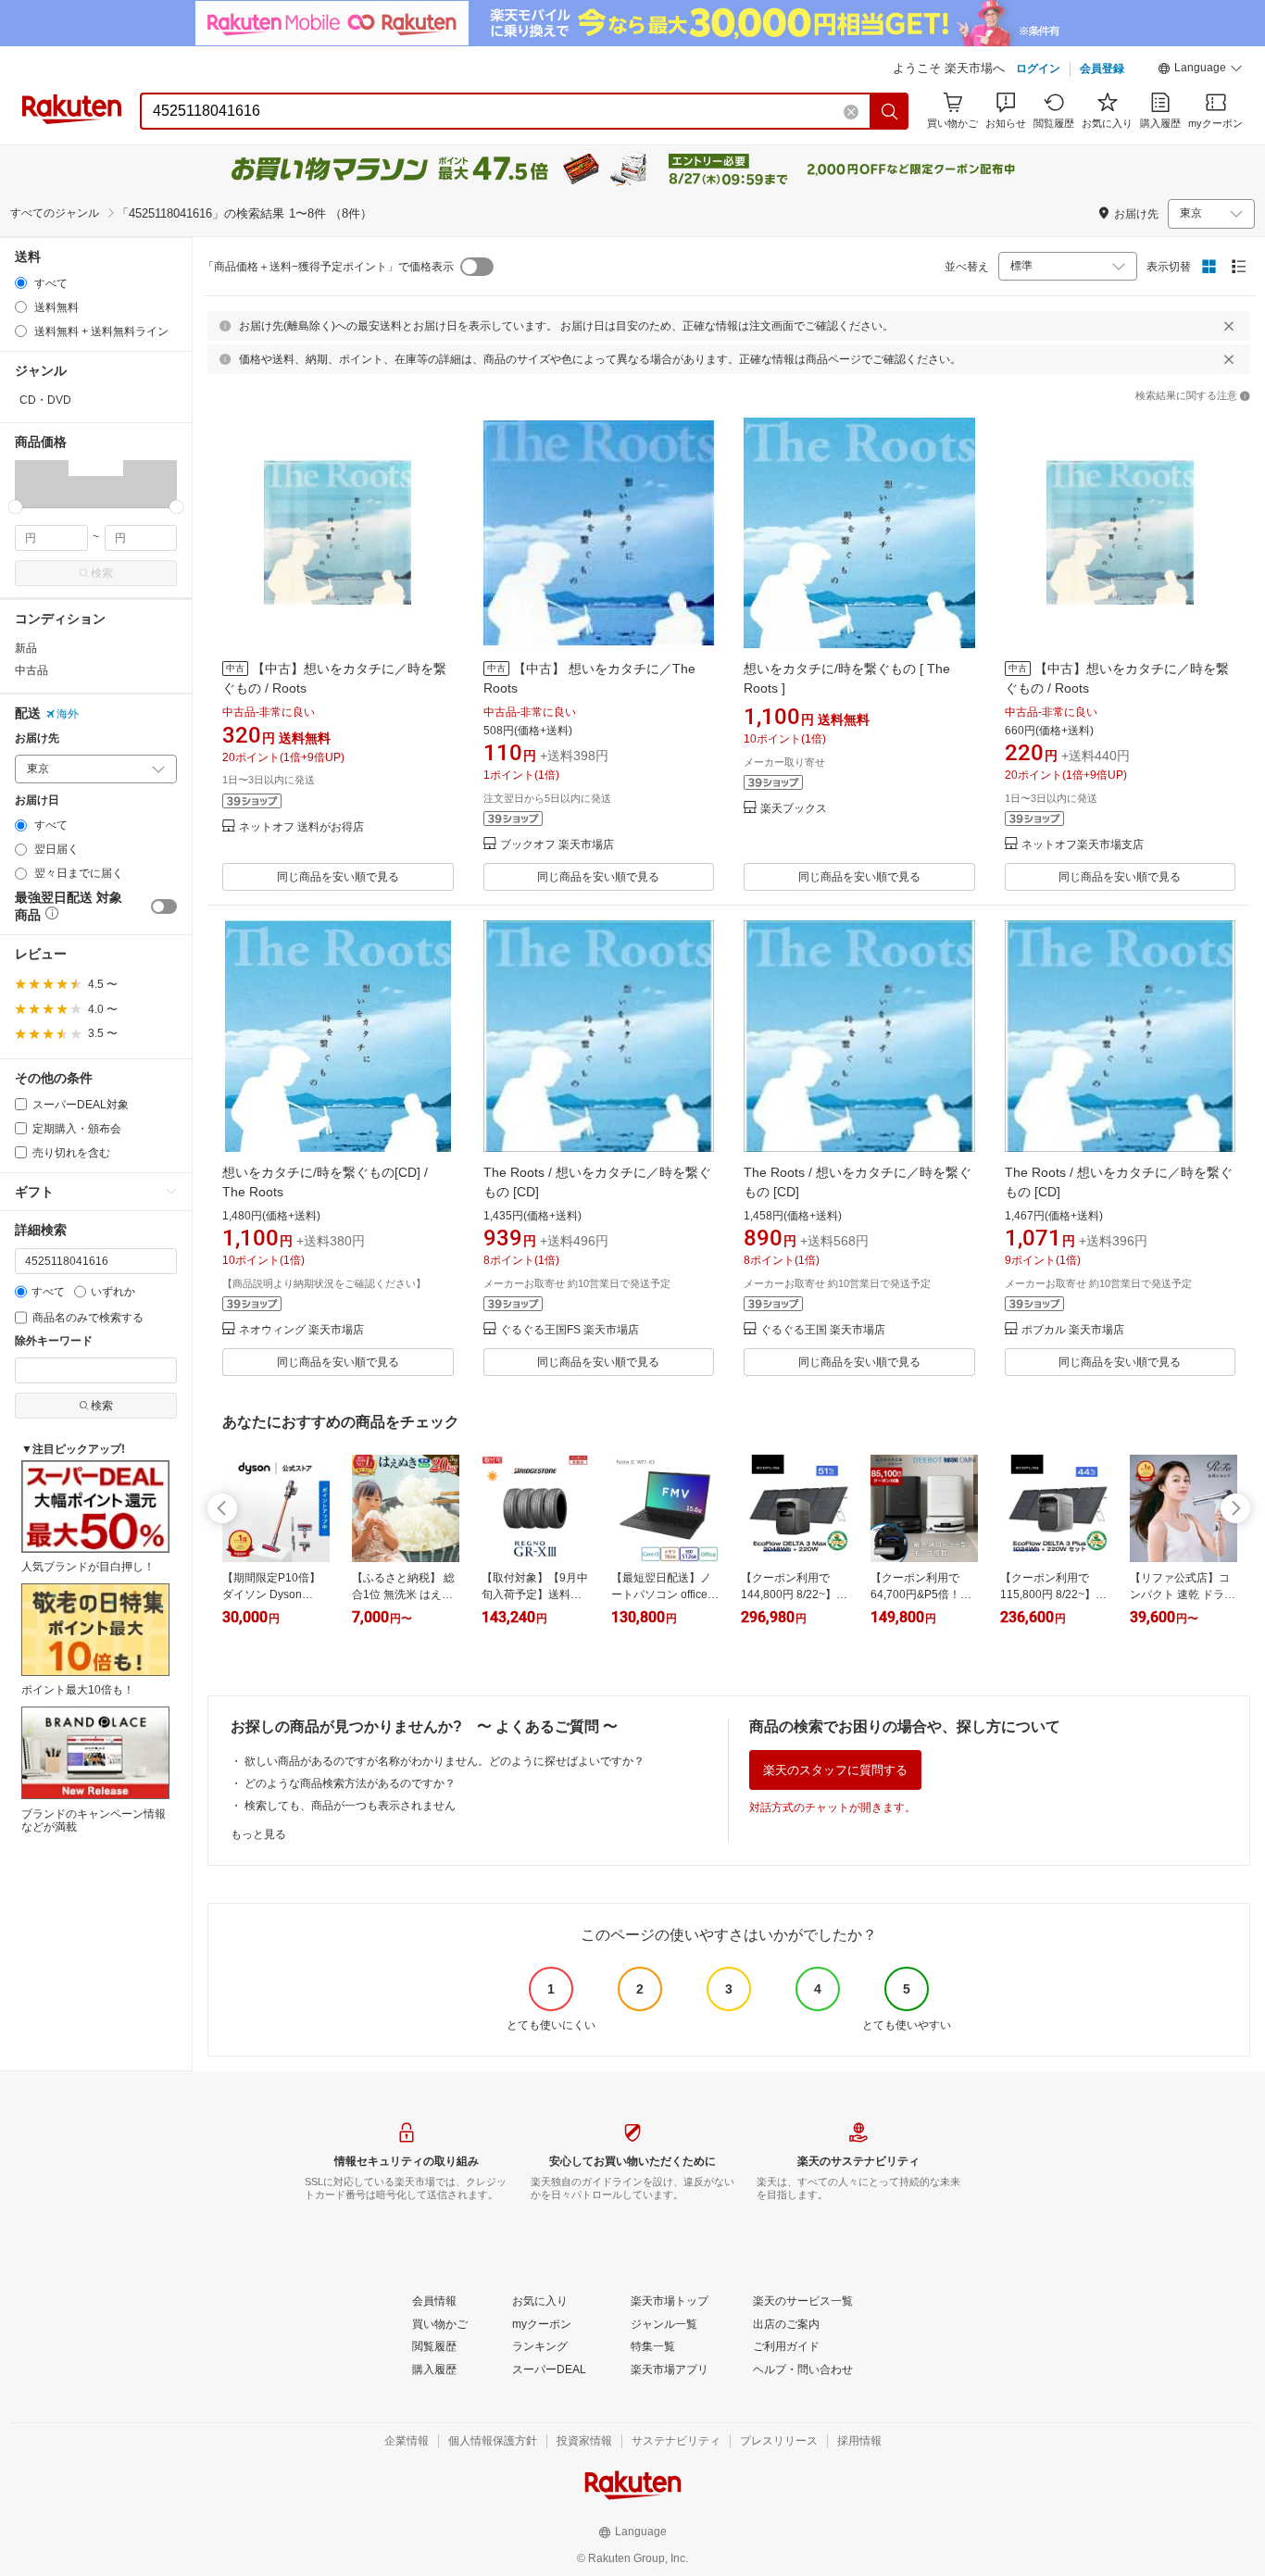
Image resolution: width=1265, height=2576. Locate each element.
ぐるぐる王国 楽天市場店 (823, 1330)
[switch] (164, 907)
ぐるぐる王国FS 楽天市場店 (570, 1330)
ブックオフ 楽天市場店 (557, 845)
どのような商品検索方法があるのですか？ (350, 1783)
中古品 (31, 670)
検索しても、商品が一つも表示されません (350, 1806)
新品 (26, 648)
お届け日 (37, 800)
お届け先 (37, 738)
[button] (1200, 70)
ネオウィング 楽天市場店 (301, 1330)
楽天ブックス (794, 809)
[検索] (890, 111)
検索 (102, 573)
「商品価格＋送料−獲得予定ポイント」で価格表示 (328, 267)
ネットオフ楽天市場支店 (1083, 845)
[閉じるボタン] (1229, 326)
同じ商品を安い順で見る (338, 877)
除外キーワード (54, 1341)
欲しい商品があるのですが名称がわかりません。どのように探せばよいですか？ (445, 1761)
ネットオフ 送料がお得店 (301, 827)
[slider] (15, 507)
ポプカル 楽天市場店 (1073, 1330)
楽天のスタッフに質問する (835, 1770)
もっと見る (258, 1834)
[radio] (21, 283)
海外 (68, 714)
